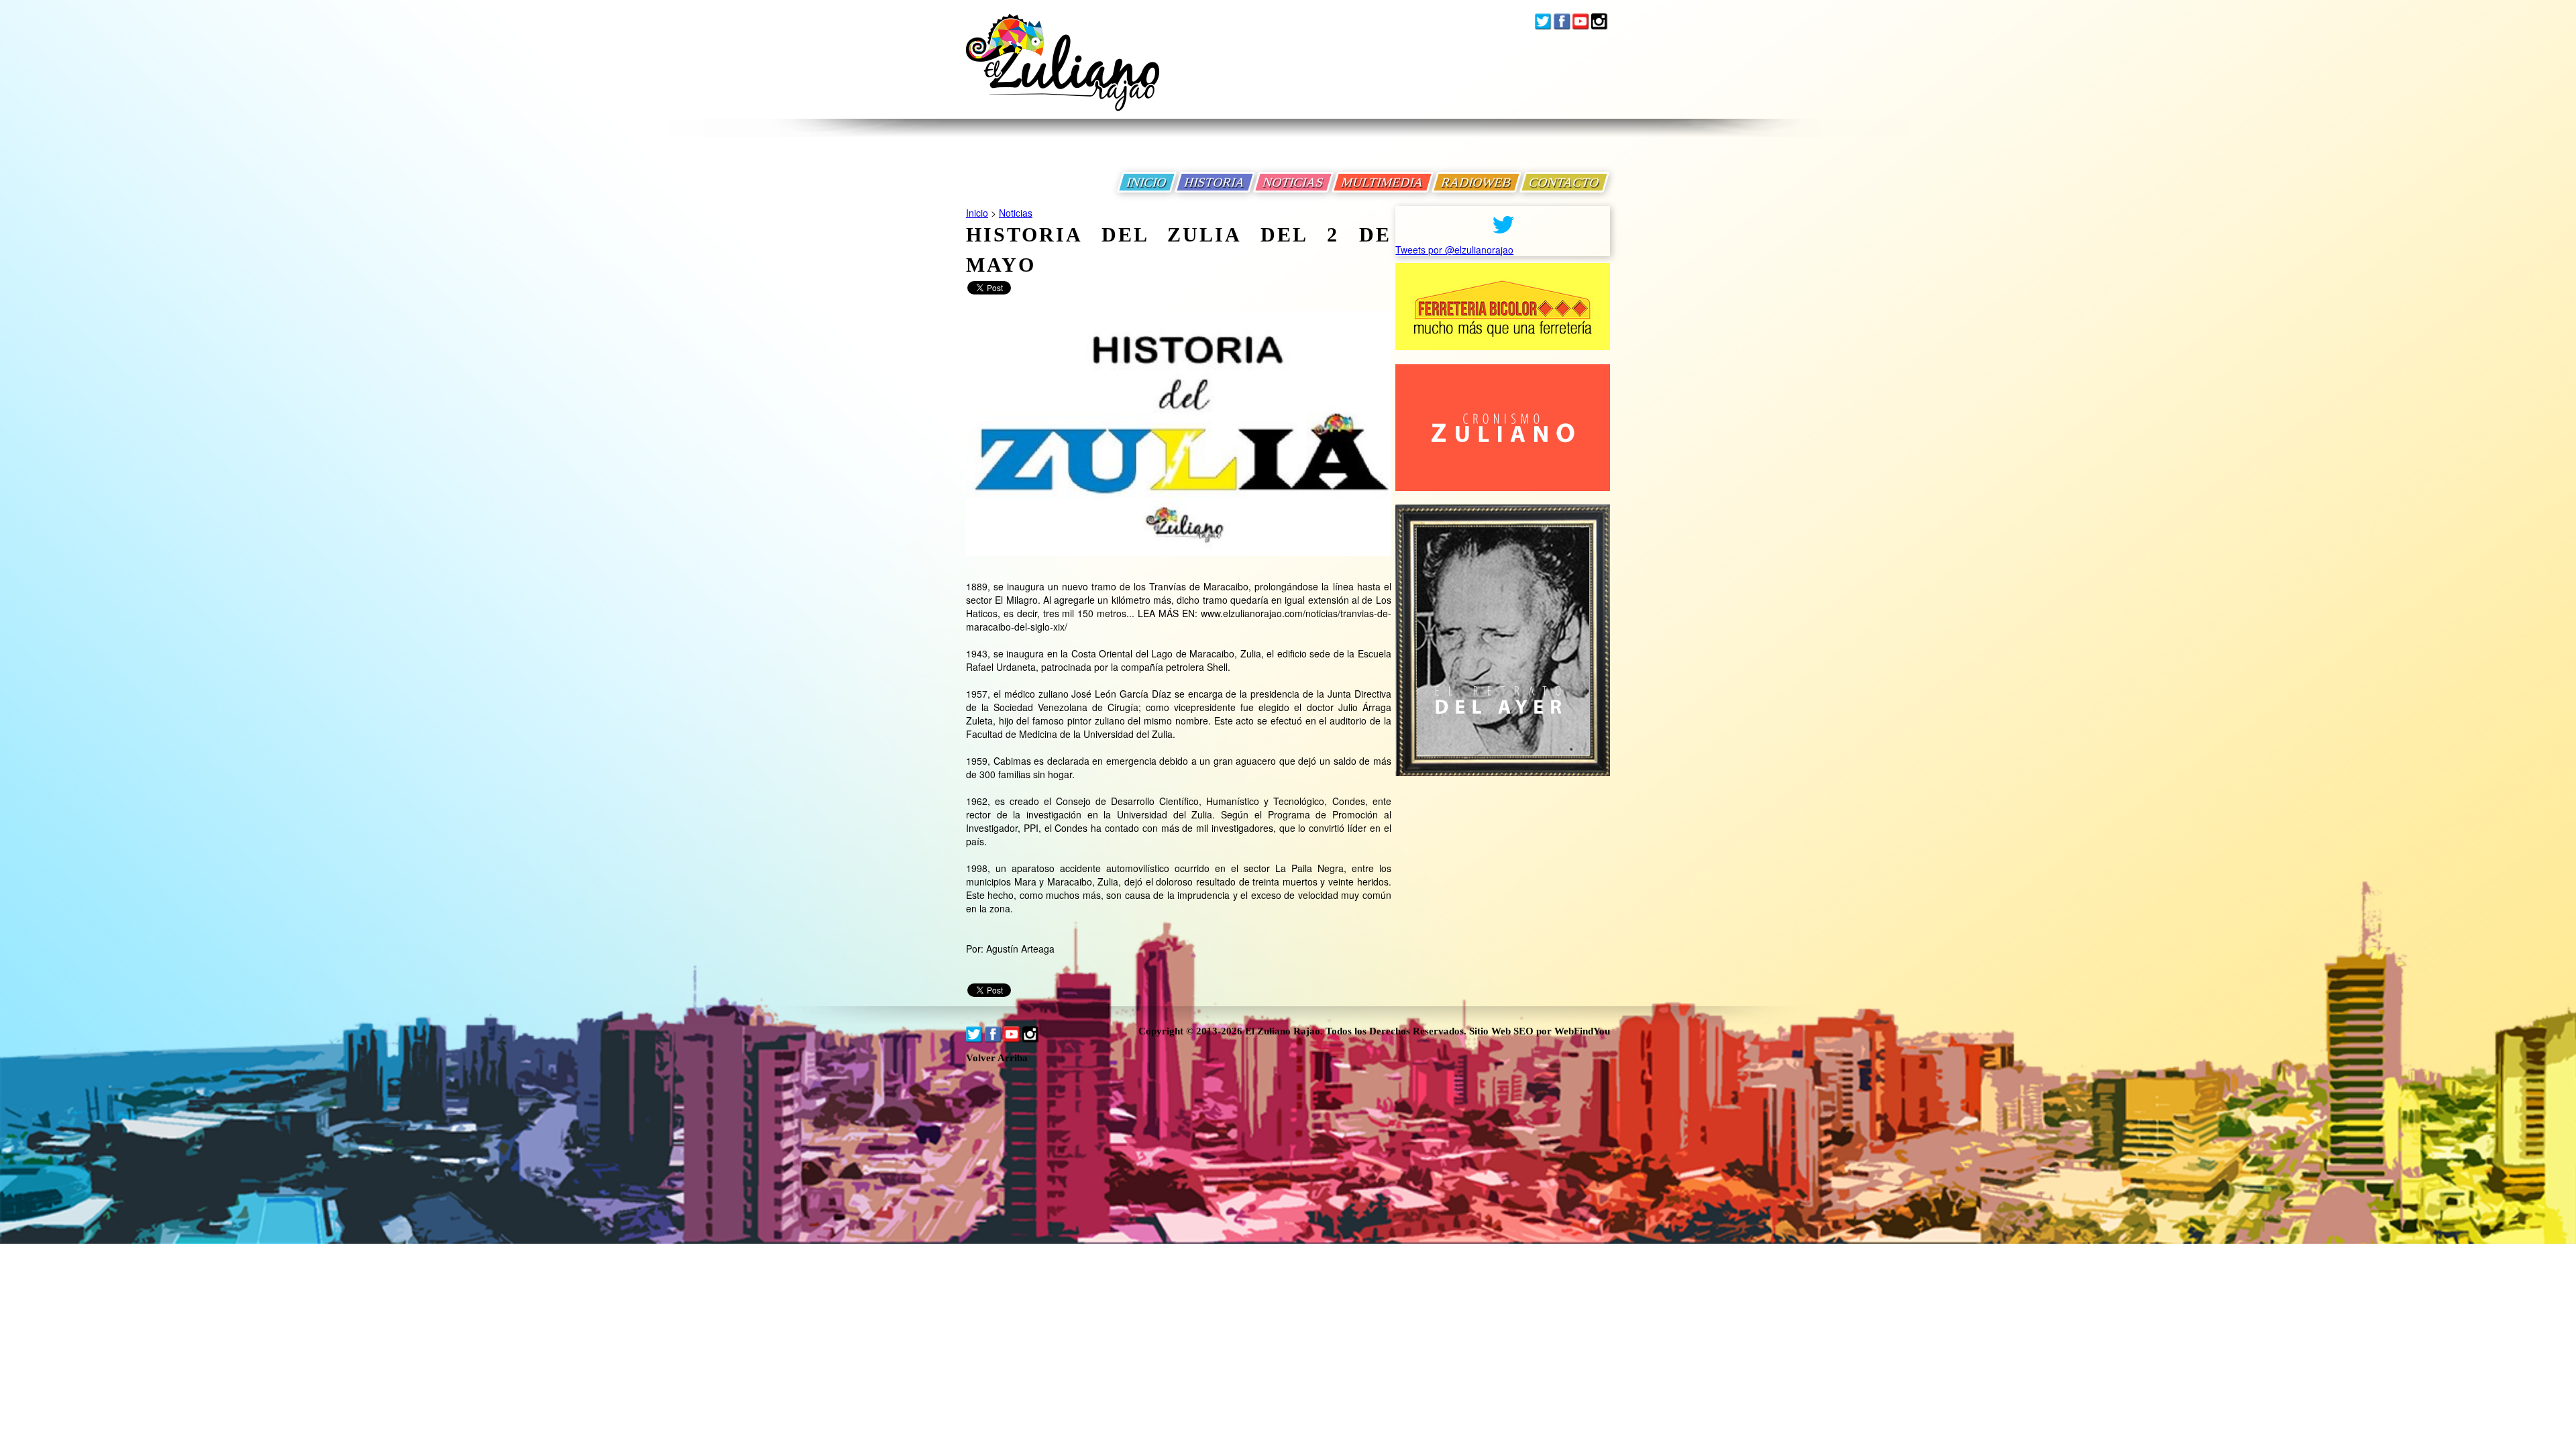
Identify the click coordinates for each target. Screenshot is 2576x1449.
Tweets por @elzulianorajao (1454, 250)
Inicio (977, 213)
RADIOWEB (1477, 182)
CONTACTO (1564, 182)
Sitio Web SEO (1501, 1031)
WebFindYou (1582, 1031)
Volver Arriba (997, 1058)
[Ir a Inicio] (1063, 73)
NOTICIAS (1293, 182)
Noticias (1016, 213)
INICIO (1147, 182)
